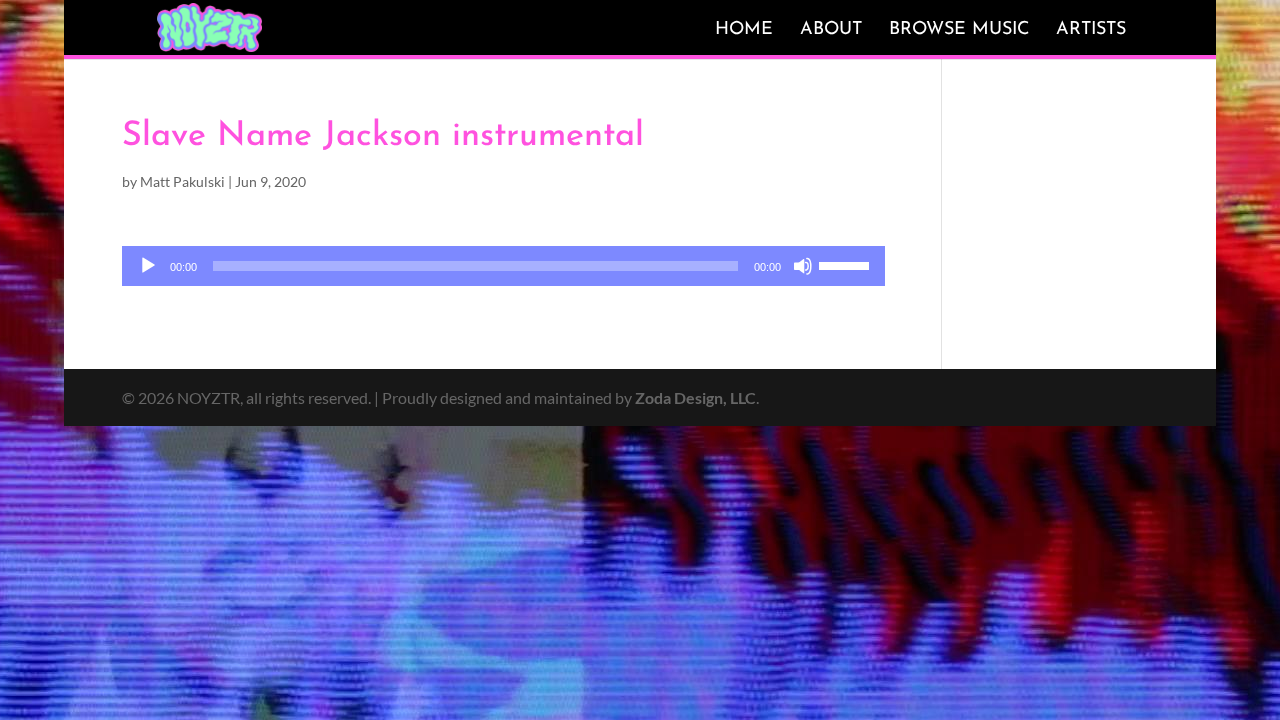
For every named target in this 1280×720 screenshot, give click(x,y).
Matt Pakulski (182, 181)
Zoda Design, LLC (695, 397)
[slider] (847, 264)
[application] (503, 266)
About (831, 30)
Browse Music (959, 30)
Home (744, 30)
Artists (1091, 30)
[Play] (148, 266)
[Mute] (803, 266)
